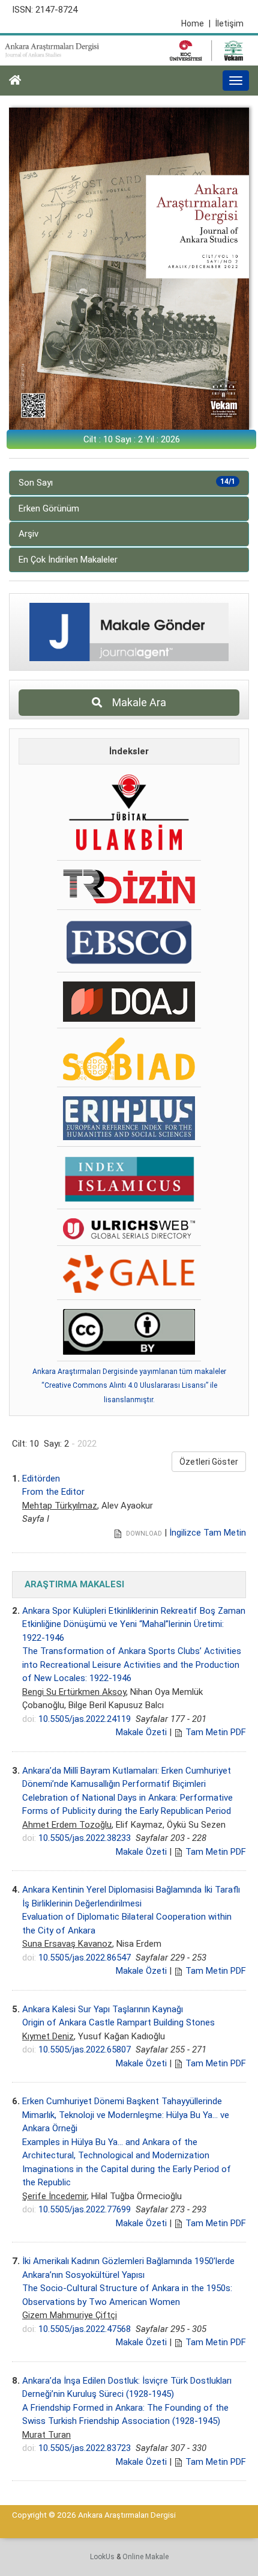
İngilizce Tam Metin (208, 1533)
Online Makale (145, 2557)
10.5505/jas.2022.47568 (85, 2329)
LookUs (102, 2557)
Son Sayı (127, 483)
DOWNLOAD (143, 1534)
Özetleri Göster (209, 1462)
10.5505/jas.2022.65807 (85, 2050)
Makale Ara (136, 702)
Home (196, 23)
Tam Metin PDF (216, 1732)
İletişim (229, 23)
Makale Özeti (141, 1732)
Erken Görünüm (49, 508)
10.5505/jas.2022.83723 (85, 2448)
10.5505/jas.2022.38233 (85, 1838)
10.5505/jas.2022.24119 (85, 1719)
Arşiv (28, 534)
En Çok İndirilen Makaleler (68, 560)
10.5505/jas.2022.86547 (85, 1958)
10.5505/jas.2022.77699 (85, 2209)
